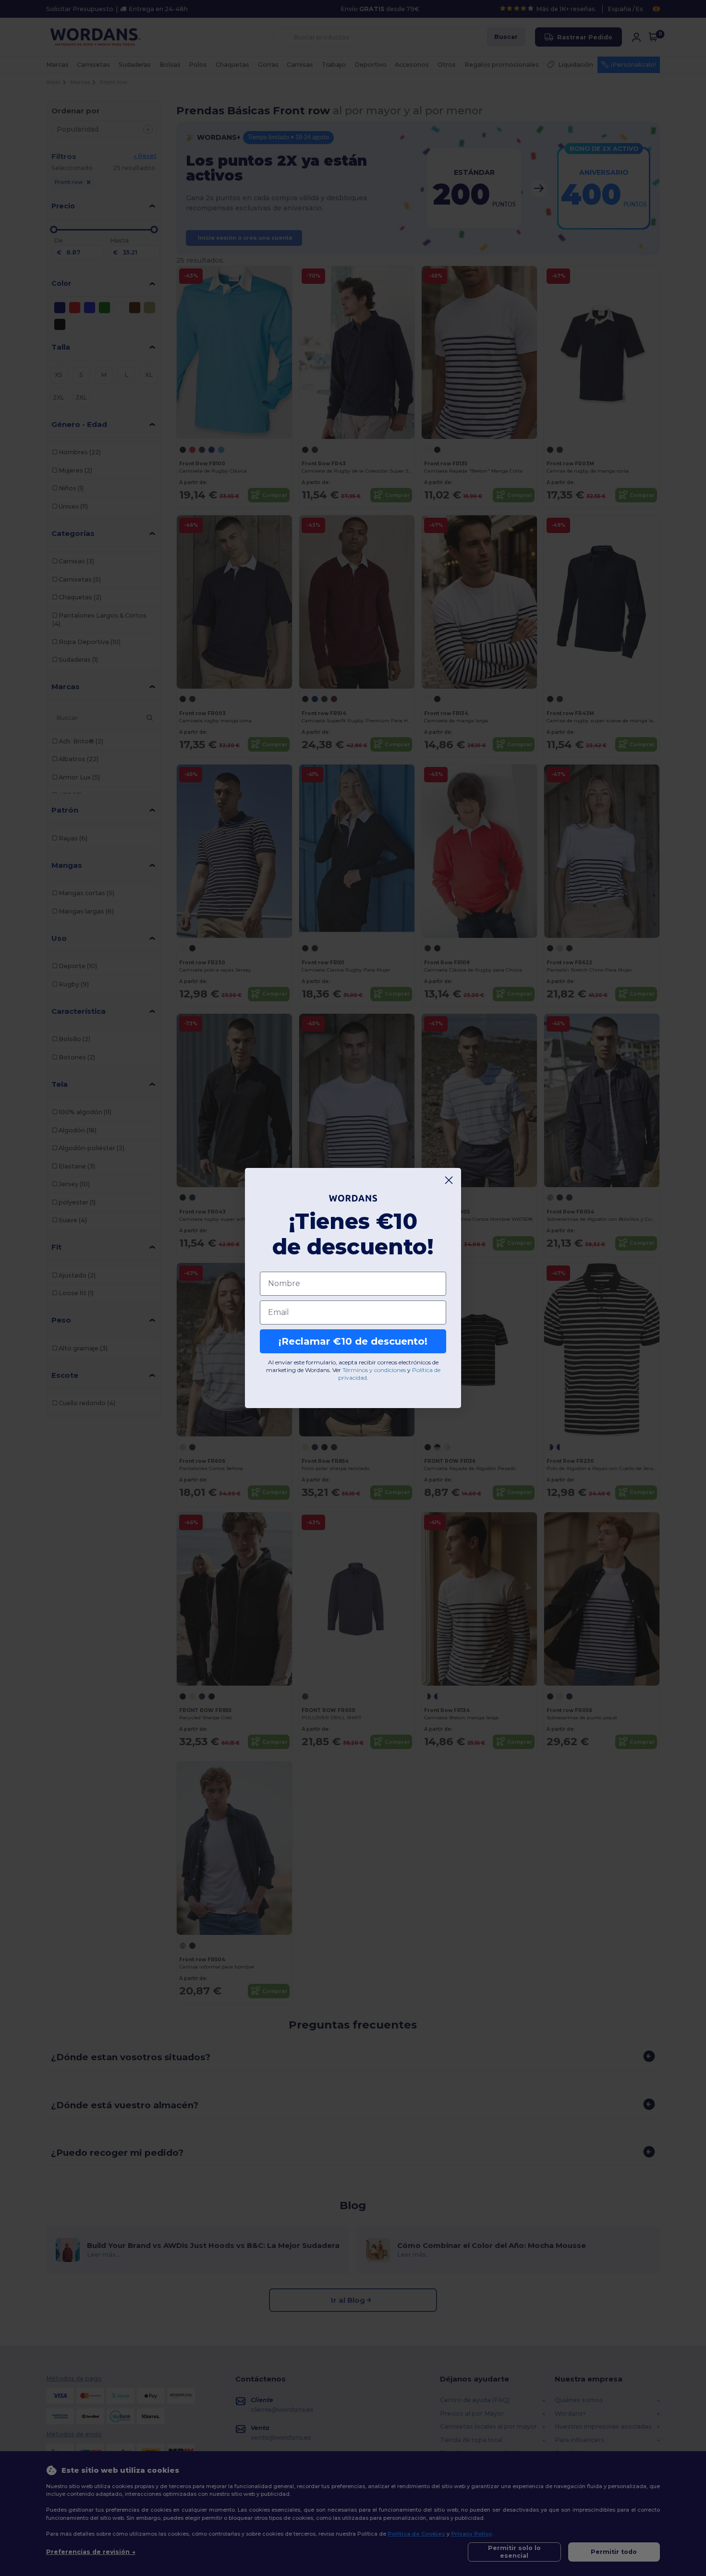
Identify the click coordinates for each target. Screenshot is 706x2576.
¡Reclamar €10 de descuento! (353, 1341)
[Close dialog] (449, 1180)
